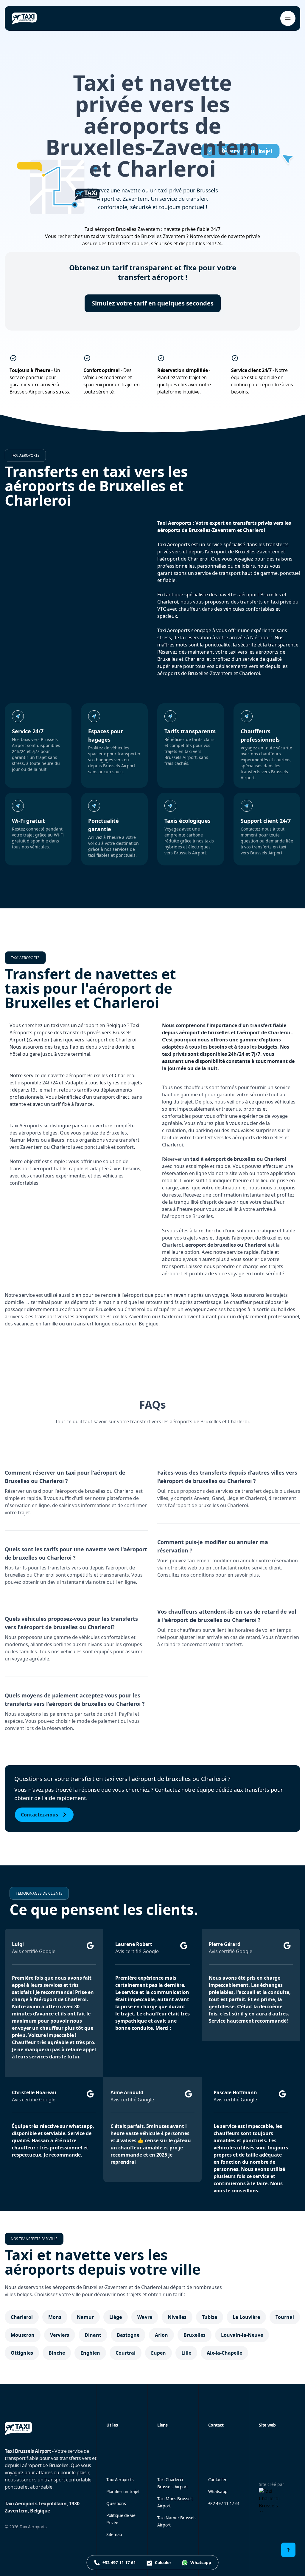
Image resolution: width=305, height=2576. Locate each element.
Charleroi (22, 2317)
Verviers (60, 2335)
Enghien (90, 2353)
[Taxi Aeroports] (24, 18)
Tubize (210, 2317)
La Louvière (246, 2317)
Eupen (158, 2353)
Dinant (93, 2335)
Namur (85, 2317)
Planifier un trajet (123, 2491)
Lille (186, 2353)
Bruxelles (194, 2335)
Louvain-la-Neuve (242, 2335)
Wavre (145, 2317)
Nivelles (177, 2317)
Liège (116, 2317)
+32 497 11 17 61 (224, 2503)
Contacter (217, 2479)
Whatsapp (218, 2491)
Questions (116, 2503)
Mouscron (23, 2335)
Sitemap (114, 2534)
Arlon (161, 2335)
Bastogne (128, 2335)
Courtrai (126, 2353)
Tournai (285, 2317)
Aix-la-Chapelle (224, 2353)
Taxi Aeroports (120, 2479)
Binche (57, 2353)
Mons (55, 2317)
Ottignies (22, 2353)
